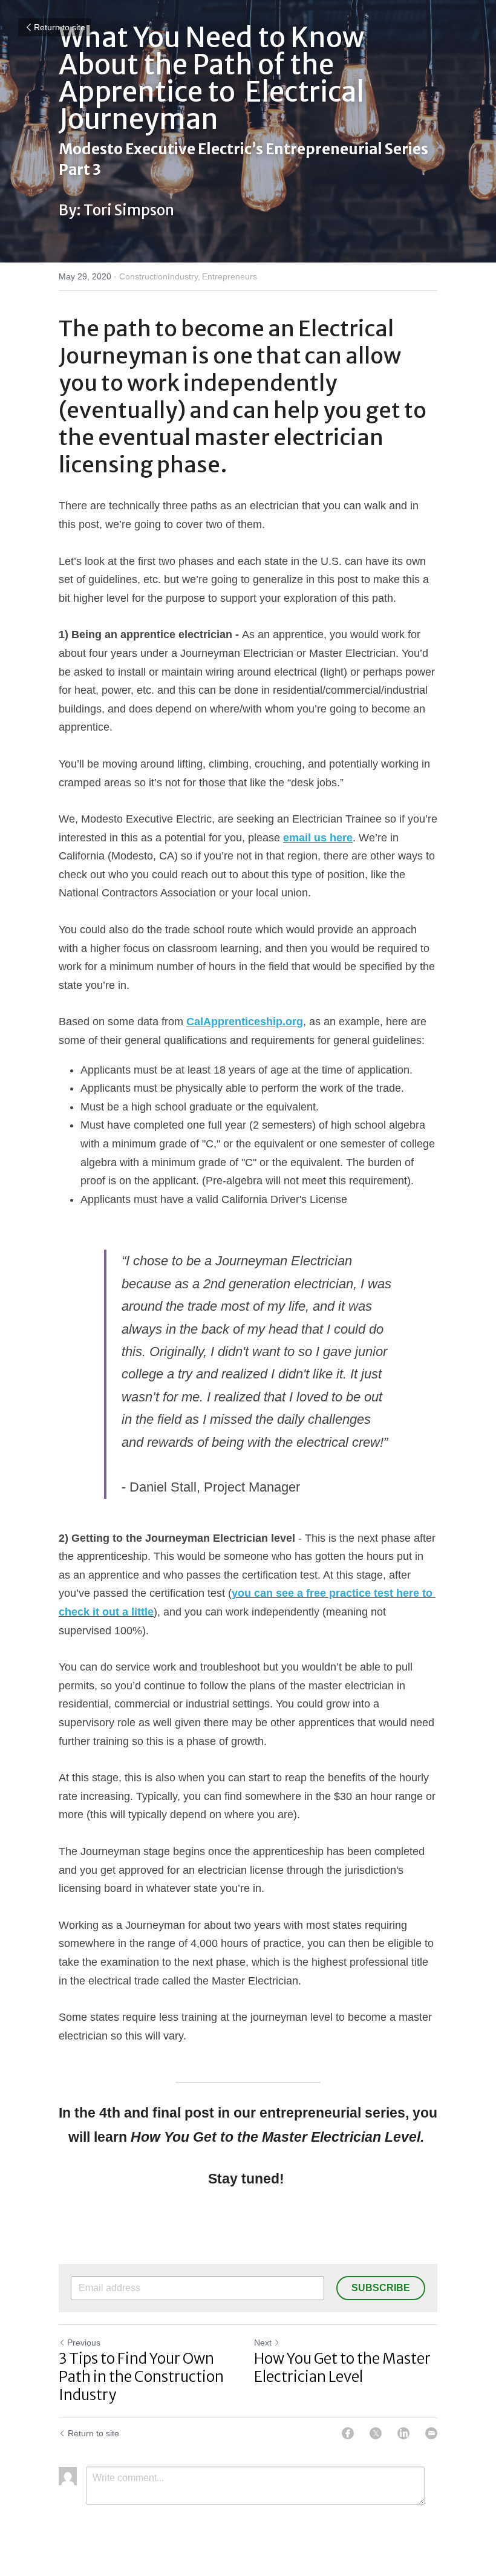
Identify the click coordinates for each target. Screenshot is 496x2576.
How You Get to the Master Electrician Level (342, 2368)
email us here (318, 838)
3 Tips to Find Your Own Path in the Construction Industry (141, 2377)
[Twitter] (376, 2433)
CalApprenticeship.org (245, 1022)
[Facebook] (348, 2433)
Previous (84, 2343)
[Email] (431, 2433)
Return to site (60, 27)
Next (263, 2343)
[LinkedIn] (403, 2433)
